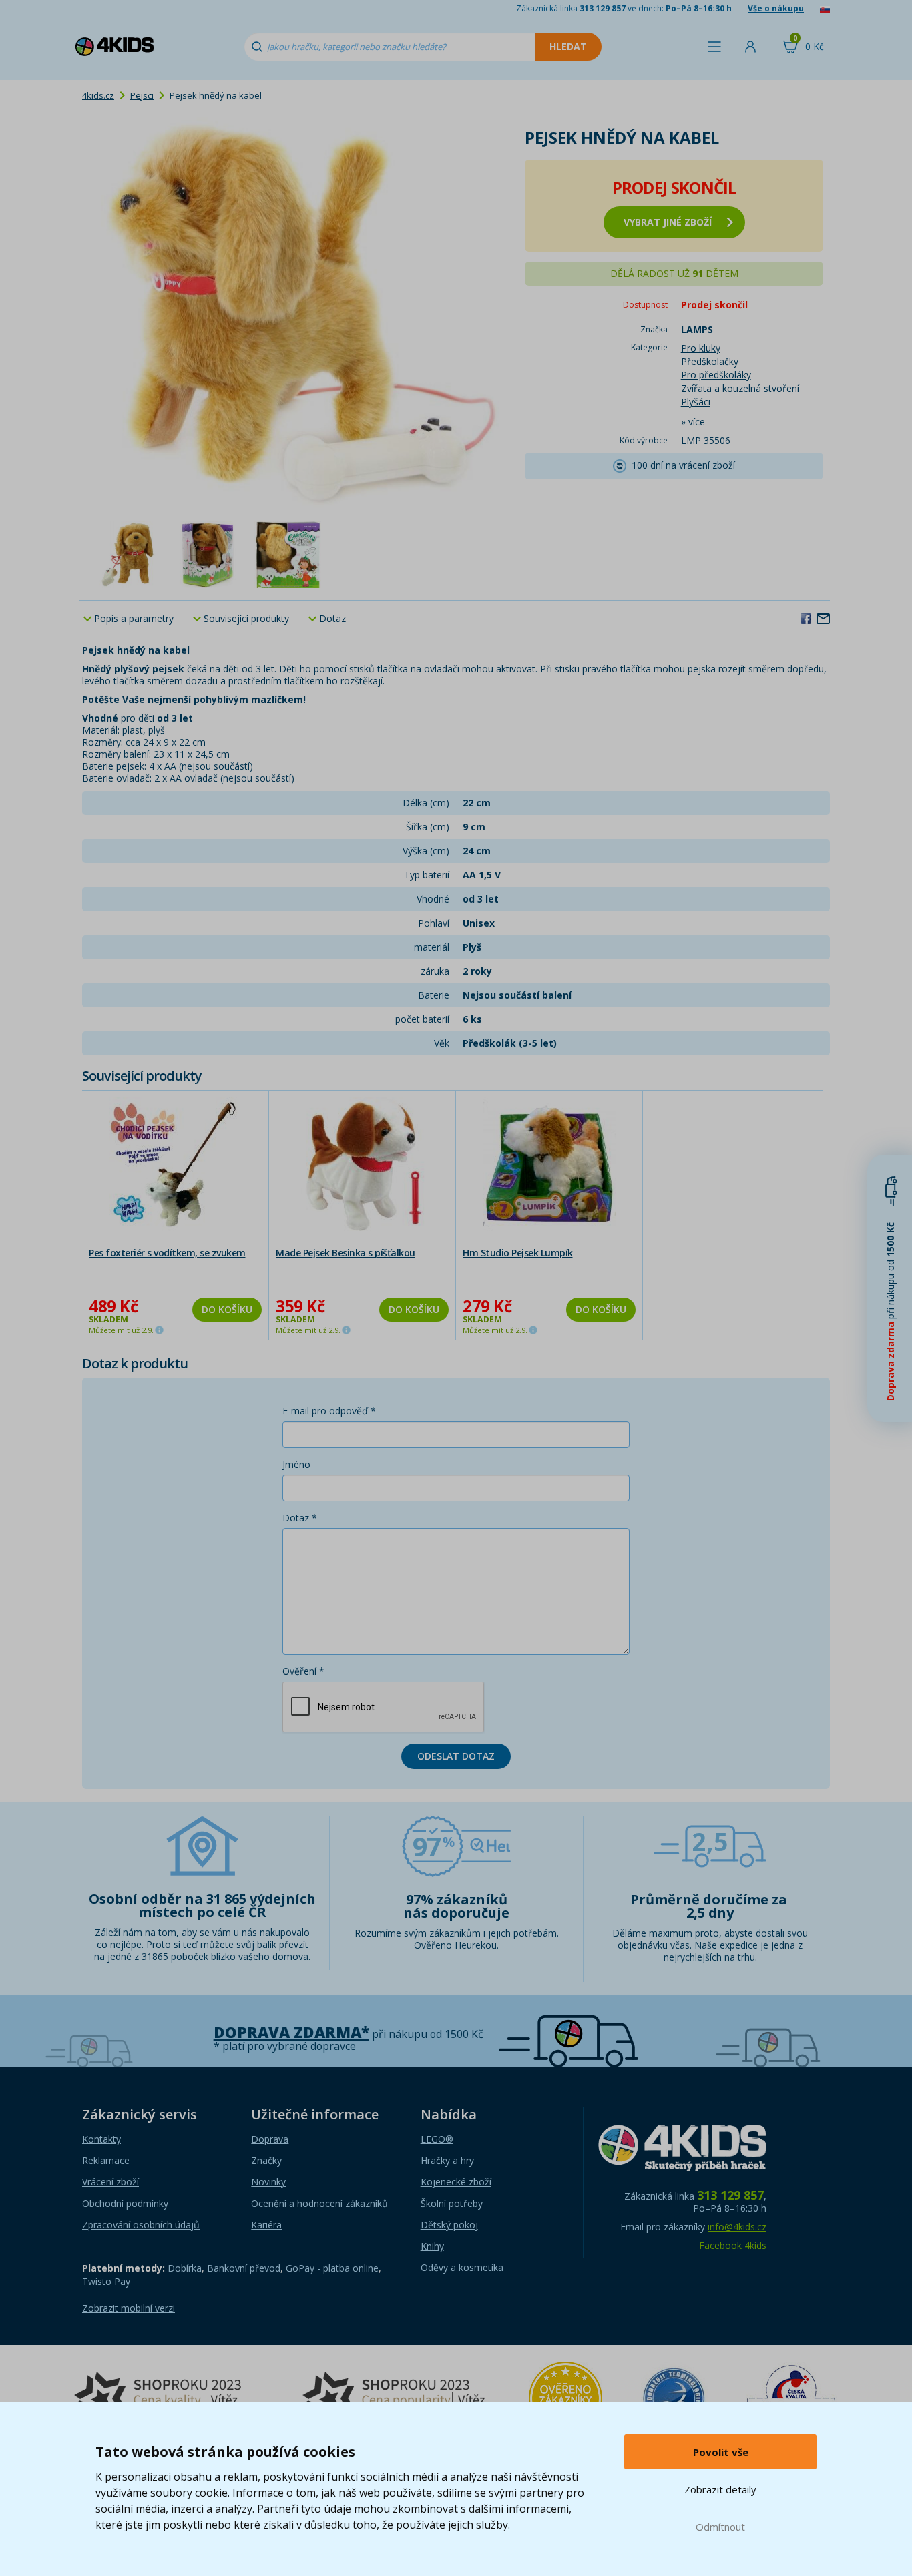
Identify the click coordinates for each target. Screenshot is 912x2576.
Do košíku (227, 1309)
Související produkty (246, 618)
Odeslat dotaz (456, 1756)
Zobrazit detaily (720, 2489)
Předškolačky (710, 361)
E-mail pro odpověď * (329, 1411)
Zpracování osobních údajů (141, 2225)
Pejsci (142, 95)
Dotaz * (300, 1518)
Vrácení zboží (110, 2182)
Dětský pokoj (449, 2225)
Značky (266, 2160)
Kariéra (266, 2225)
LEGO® (437, 2139)
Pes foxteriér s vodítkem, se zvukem (167, 1253)
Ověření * (303, 1671)
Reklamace (106, 2160)
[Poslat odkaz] (823, 618)
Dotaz (332, 618)
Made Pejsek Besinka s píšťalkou (346, 1253)
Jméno (296, 1464)
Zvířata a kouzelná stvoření (740, 388)
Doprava (270, 2139)
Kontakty (101, 2139)
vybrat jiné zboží (668, 222)
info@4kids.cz (737, 2227)
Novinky (268, 2182)
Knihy (432, 2246)
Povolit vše (721, 2452)
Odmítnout (720, 2527)
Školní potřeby (452, 2203)
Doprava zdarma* (291, 2032)
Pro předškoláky (716, 375)
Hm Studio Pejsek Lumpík (518, 1253)
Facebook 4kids (733, 2245)
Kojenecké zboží (456, 2182)
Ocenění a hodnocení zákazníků (319, 2203)
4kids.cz (98, 95)
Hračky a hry (447, 2160)
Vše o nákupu (776, 8)
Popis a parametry (134, 618)
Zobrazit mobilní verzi (129, 2308)
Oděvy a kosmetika (462, 2267)
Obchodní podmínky (125, 2203)
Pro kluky (701, 348)
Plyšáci (696, 402)
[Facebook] (806, 618)
